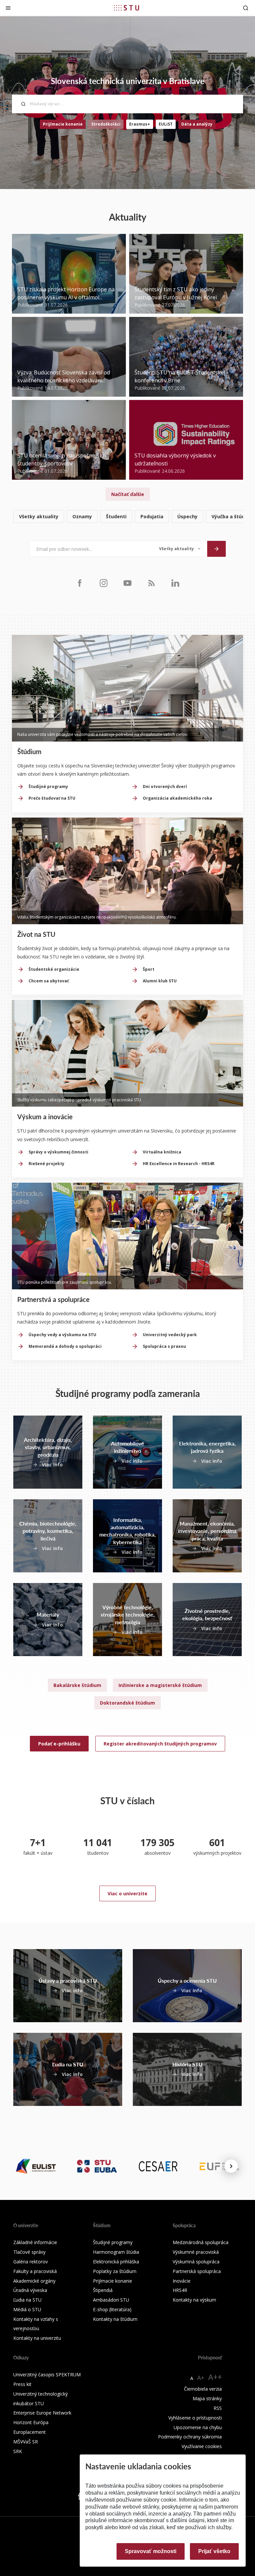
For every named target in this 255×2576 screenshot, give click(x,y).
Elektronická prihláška (116, 2262)
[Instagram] (104, 583)
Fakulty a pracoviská (35, 2271)
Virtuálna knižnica (162, 1152)
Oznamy (82, 516)
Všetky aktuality (39, 516)
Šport (149, 969)
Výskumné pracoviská (196, 2252)
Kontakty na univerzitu (37, 2338)
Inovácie (182, 2281)
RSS (218, 2408)
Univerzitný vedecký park (170, 1335)
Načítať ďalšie (128, 494)
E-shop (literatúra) (112, 2309)
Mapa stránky (207, 2398)
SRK (18, 2451)
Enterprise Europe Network (42, 2413)
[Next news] (231, 2166)
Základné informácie (35, 2242)
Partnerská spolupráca (197, 2271)
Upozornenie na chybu (198, 2427)
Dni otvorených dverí (165, 787)
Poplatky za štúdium (115, 2271)
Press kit (22, 2384)
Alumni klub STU (160, 981)
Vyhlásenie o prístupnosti (195, 2418)
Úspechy (187, 516)
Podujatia (152, 516)
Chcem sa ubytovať (49, 981)
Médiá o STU (27, 2309)
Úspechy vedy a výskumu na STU (62, 1335)
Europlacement (30, 2432)
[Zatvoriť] (8, 8)
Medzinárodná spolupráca (201, 2242)
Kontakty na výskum (194, 2300)
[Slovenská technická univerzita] (127, 8)
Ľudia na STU (27, 2300)
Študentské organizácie (54, 969)
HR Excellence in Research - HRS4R (179, 1164)
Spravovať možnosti (151, 2551)
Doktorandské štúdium (127, 1703)
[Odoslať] (216, 549)
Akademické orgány (34, 2281)
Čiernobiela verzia (203, 2389)
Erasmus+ (140, 124)
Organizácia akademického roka (177, 798)
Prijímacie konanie (63, 124)
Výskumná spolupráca (196, 2262)
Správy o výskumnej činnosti (58, 1152)
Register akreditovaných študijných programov (160, 1744)
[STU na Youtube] (127, 583)
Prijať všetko (214, 2551)
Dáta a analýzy (197, 124)
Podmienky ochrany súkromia (190, 2437)
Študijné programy (48, 787)
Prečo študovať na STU (52, 798)
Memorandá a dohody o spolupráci (65, 1346)
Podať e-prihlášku (59, 1744)
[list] (127, 517)
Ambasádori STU (111, 2300)
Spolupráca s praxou (164, 1346)
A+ (201, 2378)
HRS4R (180, 2290)
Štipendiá (103, 2290)
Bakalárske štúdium (77, 1685)
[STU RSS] (151, 583)
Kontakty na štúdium (115, 2319)
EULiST (166, 124)
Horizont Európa (31, 2422)
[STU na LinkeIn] (175, 583)
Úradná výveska (30, 2290)
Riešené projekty (46, 1164)
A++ (215, 2377)
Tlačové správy (29, 2252)
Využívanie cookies (202, 2446)
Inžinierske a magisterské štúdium (160, 1685)
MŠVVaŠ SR (26, 2442)
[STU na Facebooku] (80, 583)
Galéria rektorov (31, 2262)
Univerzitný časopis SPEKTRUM (47, 2375)
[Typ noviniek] (180, 549)
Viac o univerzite (127, 1893)
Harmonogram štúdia (116, 2252)
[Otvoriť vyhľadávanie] (246, 8)
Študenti (116, 516)
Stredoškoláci (106, 124)
